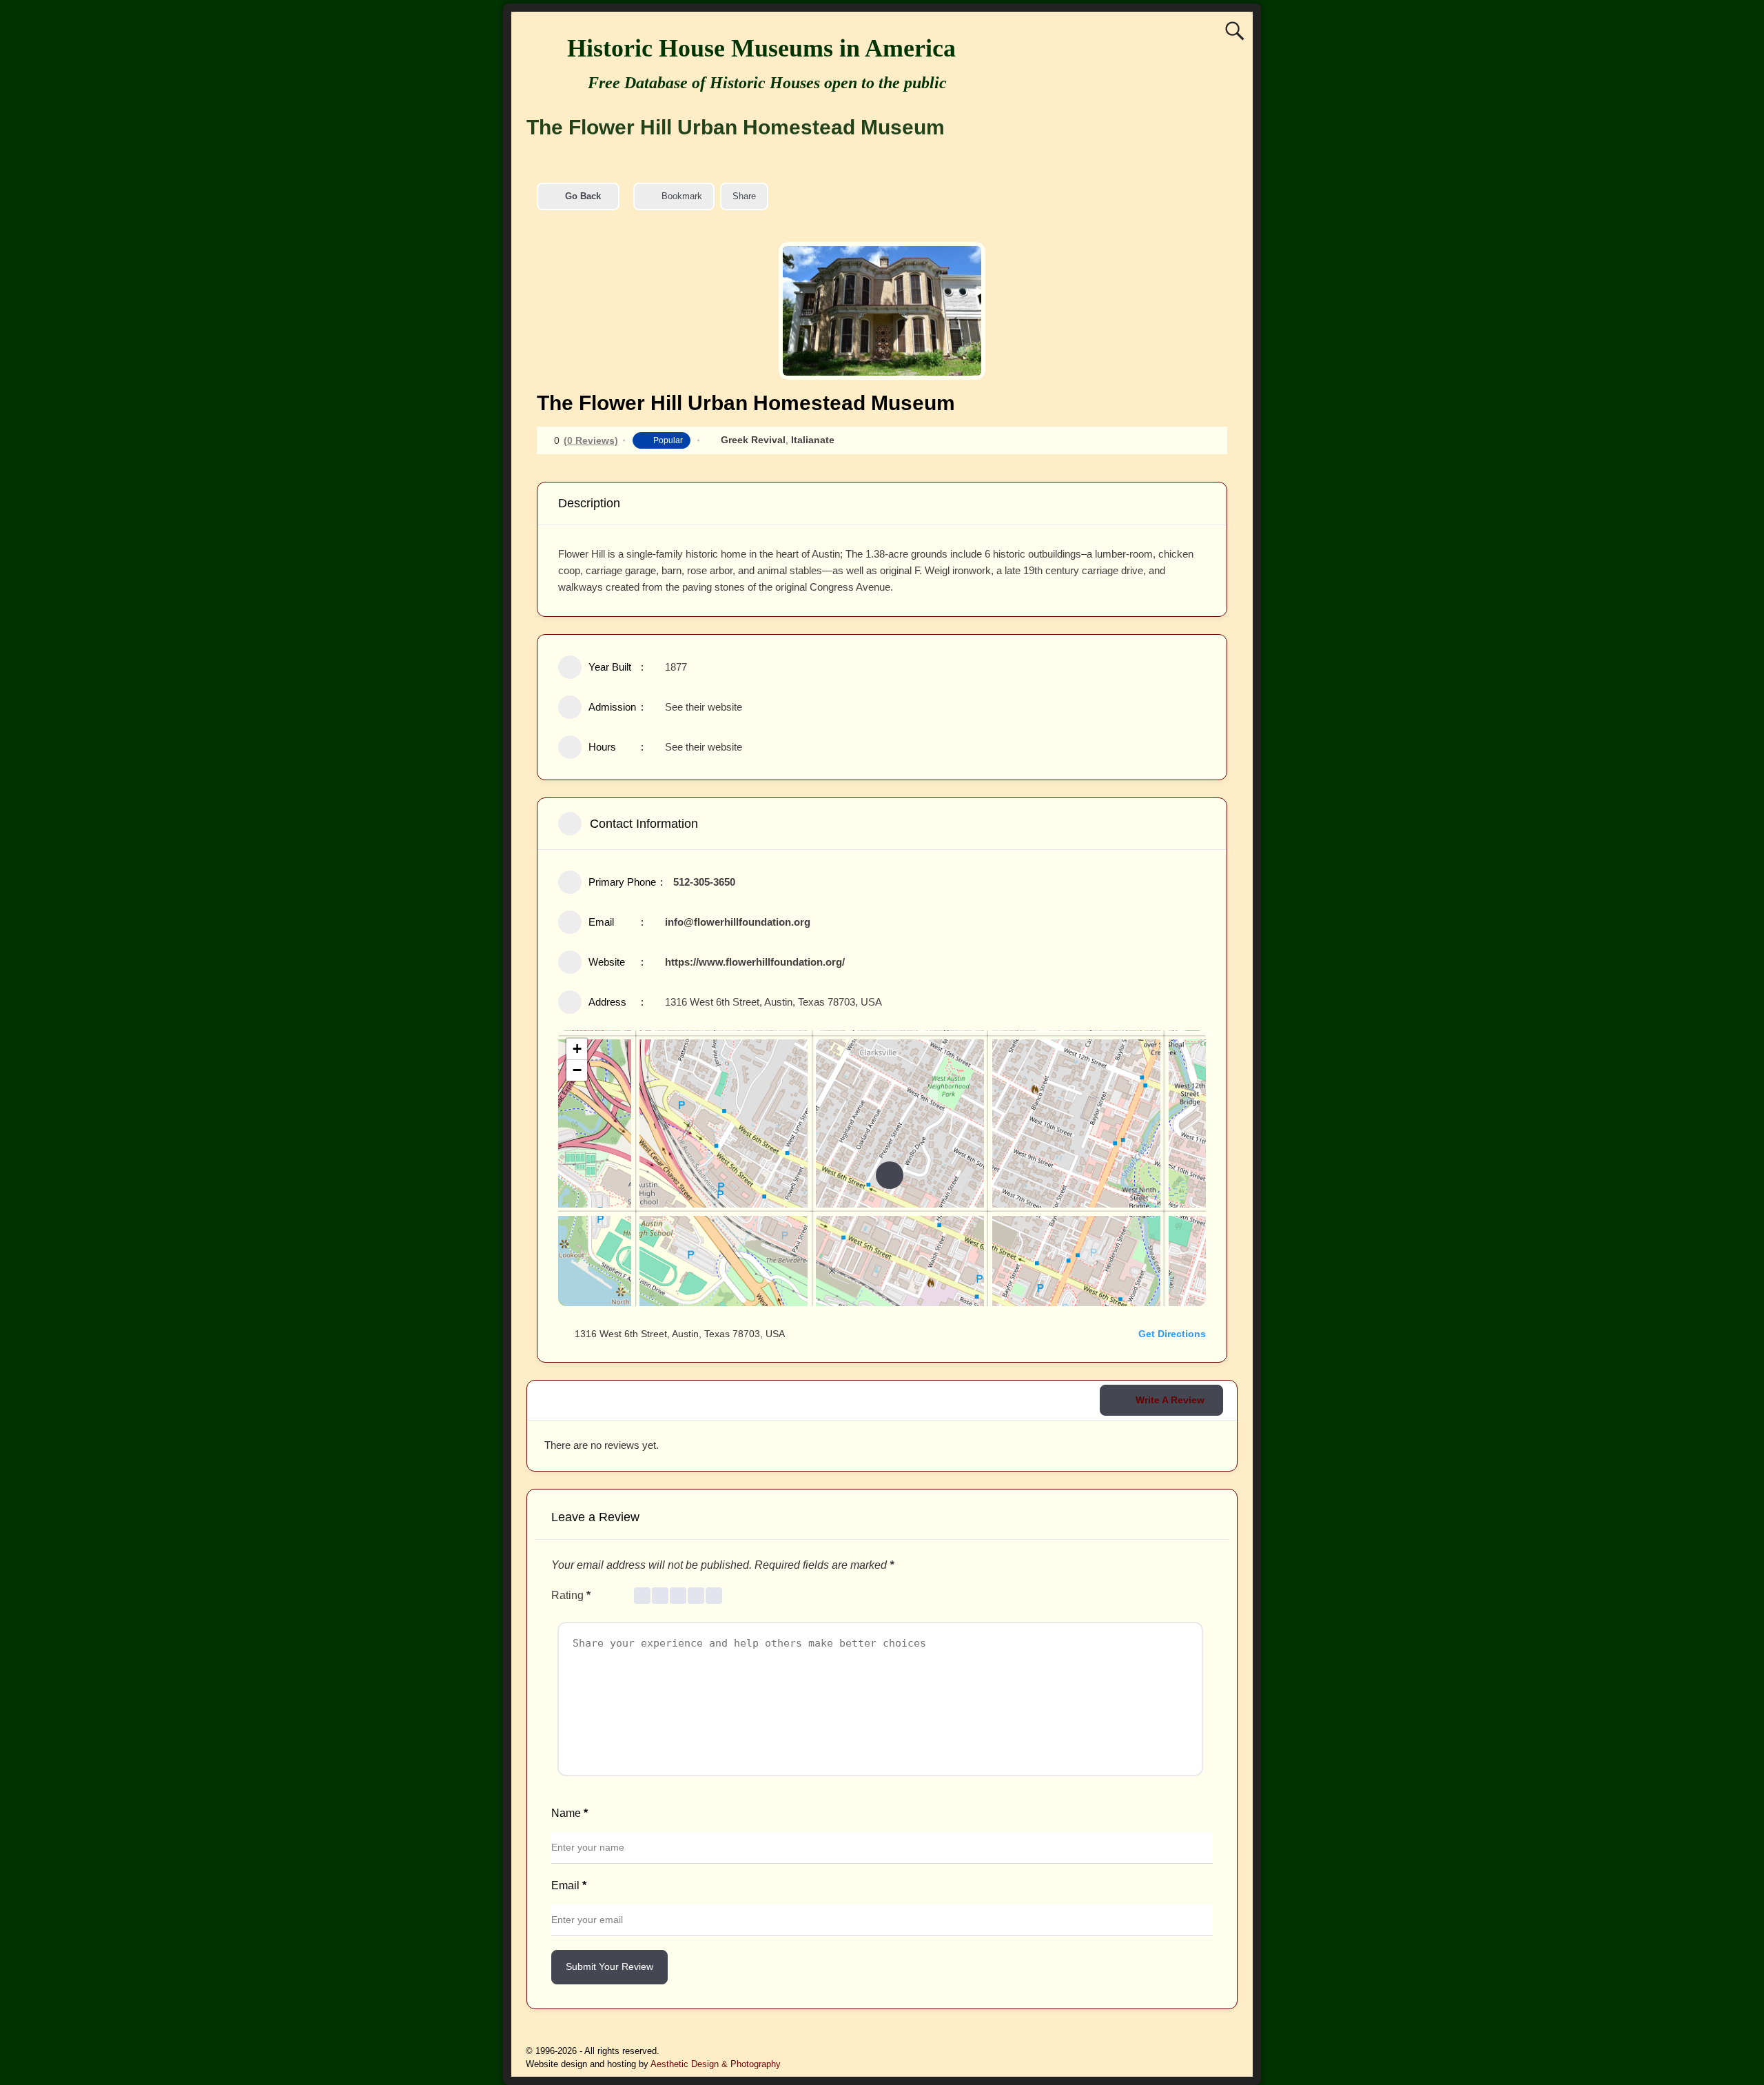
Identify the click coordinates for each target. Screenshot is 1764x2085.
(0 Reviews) (591, 440)
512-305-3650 (704, 882)
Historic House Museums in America (761, 48)
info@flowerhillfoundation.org (738, 922)
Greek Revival (753, 440)
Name (570, 1813)
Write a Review (1170, 1400)
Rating (571, 1595)
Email (569, 1885)
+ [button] (577, 1049)
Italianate (813, 440)
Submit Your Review (609, 1966)
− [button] (577, 1070)
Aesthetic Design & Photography (716, 2064)
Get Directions (1172, 1334)
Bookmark (682, 196)
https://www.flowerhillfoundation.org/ (755, 962)
